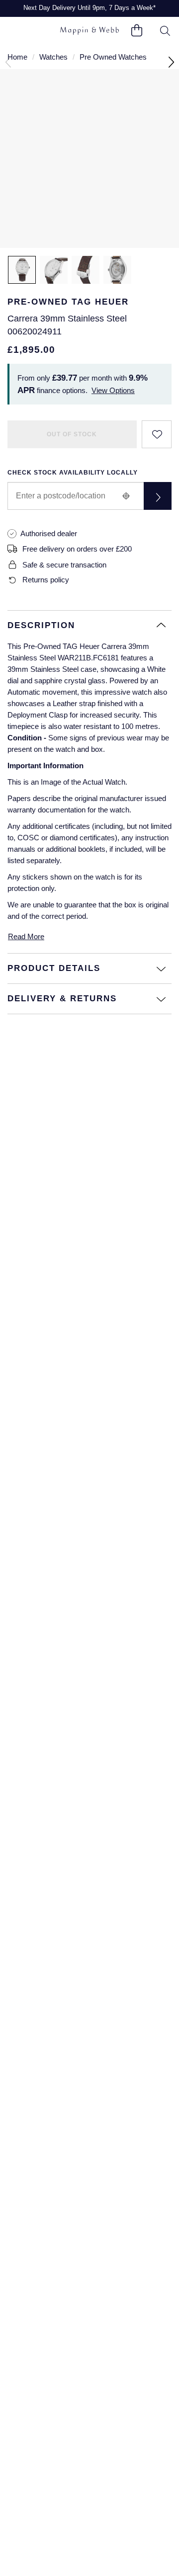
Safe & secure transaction (64, 565)
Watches (53, 57)
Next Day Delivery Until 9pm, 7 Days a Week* (89, 8)
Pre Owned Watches (113, 57)
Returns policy (46, 580)
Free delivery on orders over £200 (77, 549)
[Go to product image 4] (117, 270)
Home (17, 57)
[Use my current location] (126, 496)
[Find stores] (158, 496)
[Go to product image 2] (54, 270)
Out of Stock (72, 434)
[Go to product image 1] (22, 270)
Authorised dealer (49, 533)
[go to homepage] (89, 31)
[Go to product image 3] (86, 270)
